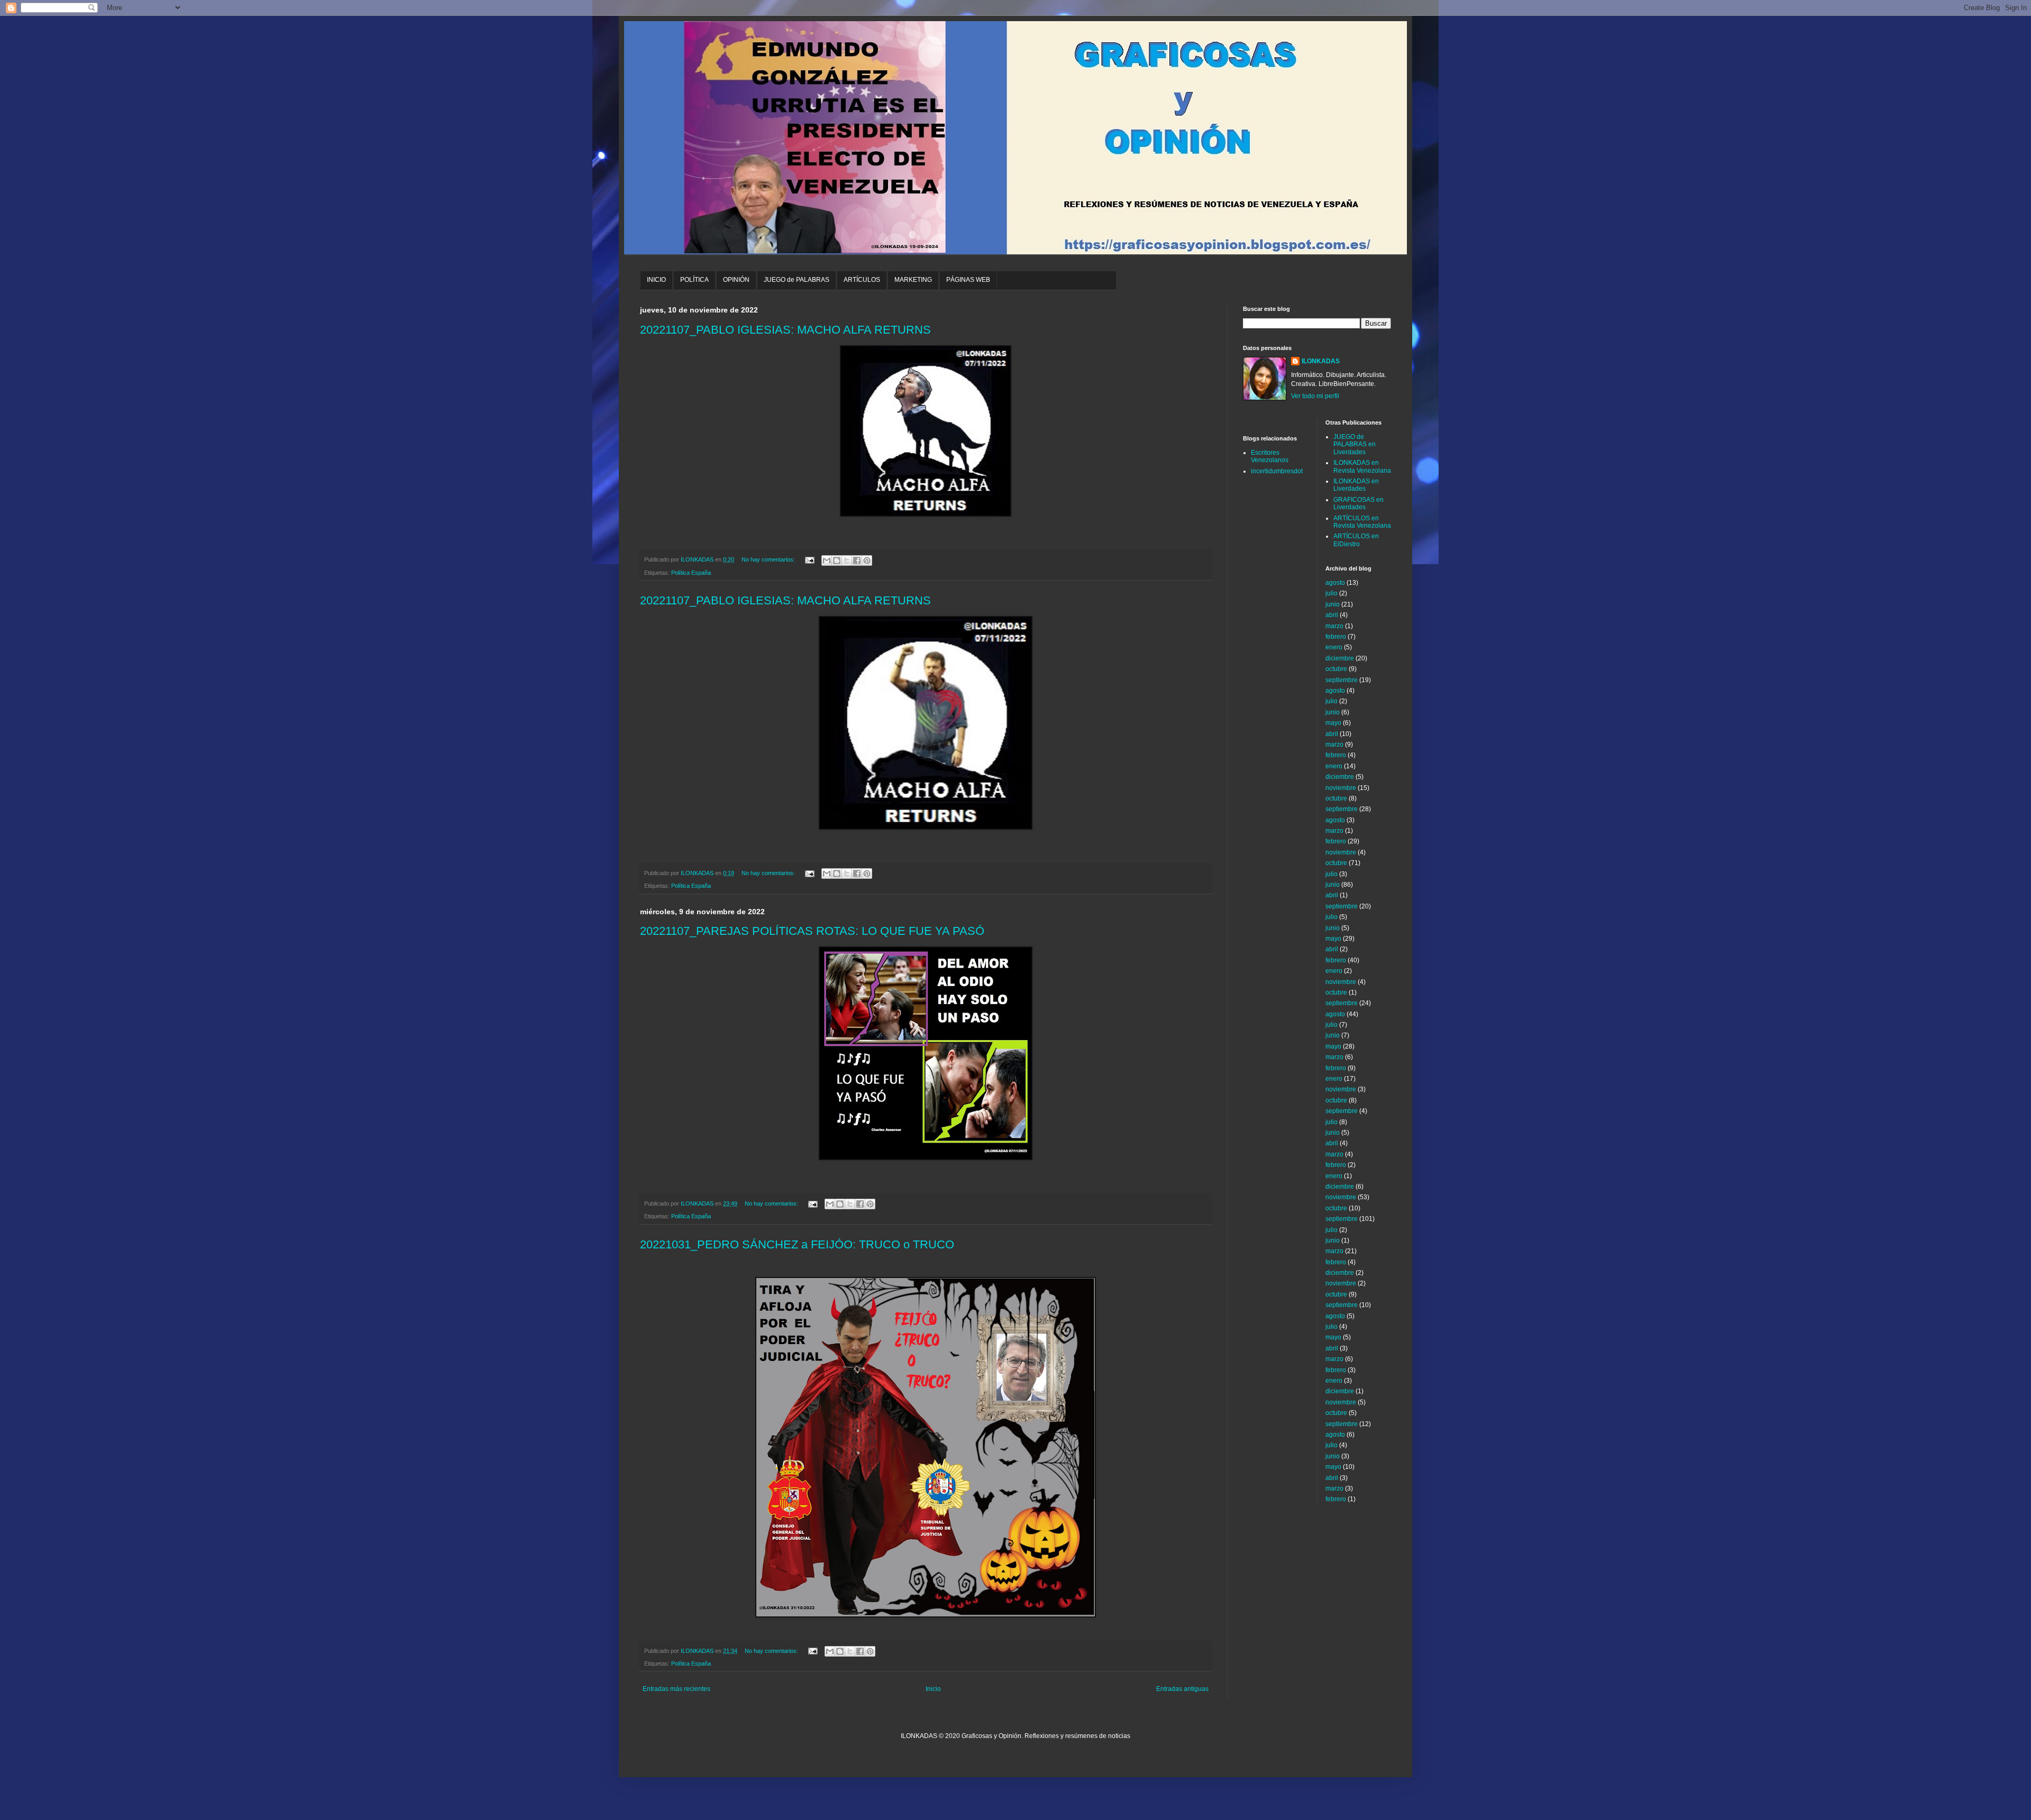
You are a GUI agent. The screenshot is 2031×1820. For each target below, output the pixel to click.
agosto (1335, 583)
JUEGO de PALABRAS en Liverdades (1355, 444)
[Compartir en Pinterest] (867, 560)
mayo (1333, 723)
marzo (1334, 626)
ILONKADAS (1321, 361)
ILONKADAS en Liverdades (1356, 485)
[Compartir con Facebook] (857, 560)
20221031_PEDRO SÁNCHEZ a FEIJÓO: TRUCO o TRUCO (797, 1244)
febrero (1336, 637)
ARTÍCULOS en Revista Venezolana (1362, 522)
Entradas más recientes (676, 1689)
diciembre (1340, 658)
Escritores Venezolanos (1270, 456)
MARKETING (913, 280)
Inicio (933, 1689)
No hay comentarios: (769, 559)
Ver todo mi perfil (1315, 396)
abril (1332, 615)
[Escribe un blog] (837, 560)
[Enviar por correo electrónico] (827, 560)
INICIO (656, 280)
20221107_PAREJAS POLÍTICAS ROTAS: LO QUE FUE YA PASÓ (812, 931)
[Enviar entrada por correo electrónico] (809, 559)
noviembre (1341, 788)
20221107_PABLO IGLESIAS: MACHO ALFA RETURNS (785, 330)
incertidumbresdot (1277, 471)
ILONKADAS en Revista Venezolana (1362, 466)
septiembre (1342, 680)
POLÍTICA (694, 280)
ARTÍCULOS (862, 280)
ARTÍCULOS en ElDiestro (1356, 540)
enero (1334, 647)
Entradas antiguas (1182, 1689)
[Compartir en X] (847, 560)
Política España (691, 573)
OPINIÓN (736, 280)
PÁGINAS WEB (968, 280)
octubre (1336, 669)
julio (1332, 593)
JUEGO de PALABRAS (797, 280)
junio (1333, 604)
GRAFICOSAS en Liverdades (1358, 503)
